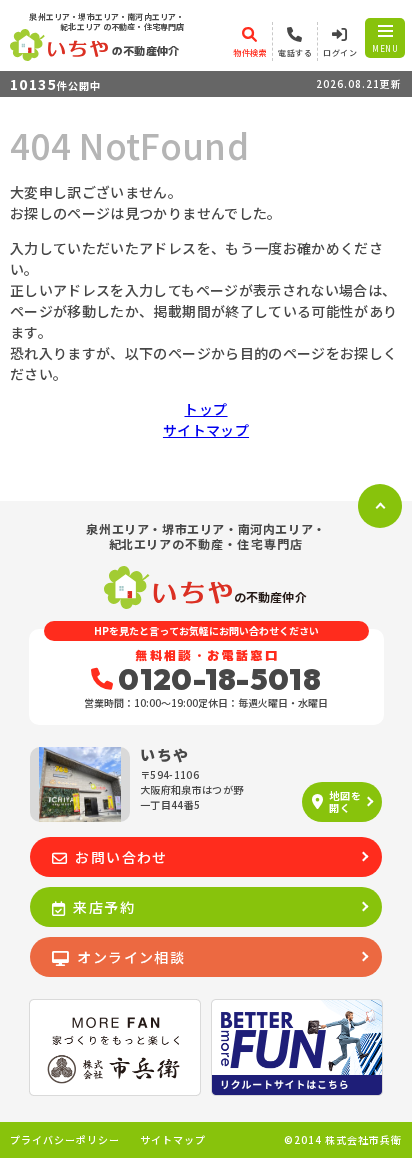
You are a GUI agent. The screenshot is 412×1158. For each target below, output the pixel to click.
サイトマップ (206, 430)
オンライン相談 (131, 957)
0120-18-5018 (219, 679)
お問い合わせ (121, 857)
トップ (205, 409)
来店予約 (104, 907)
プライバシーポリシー (65, 1140)
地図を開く (345, 801)
